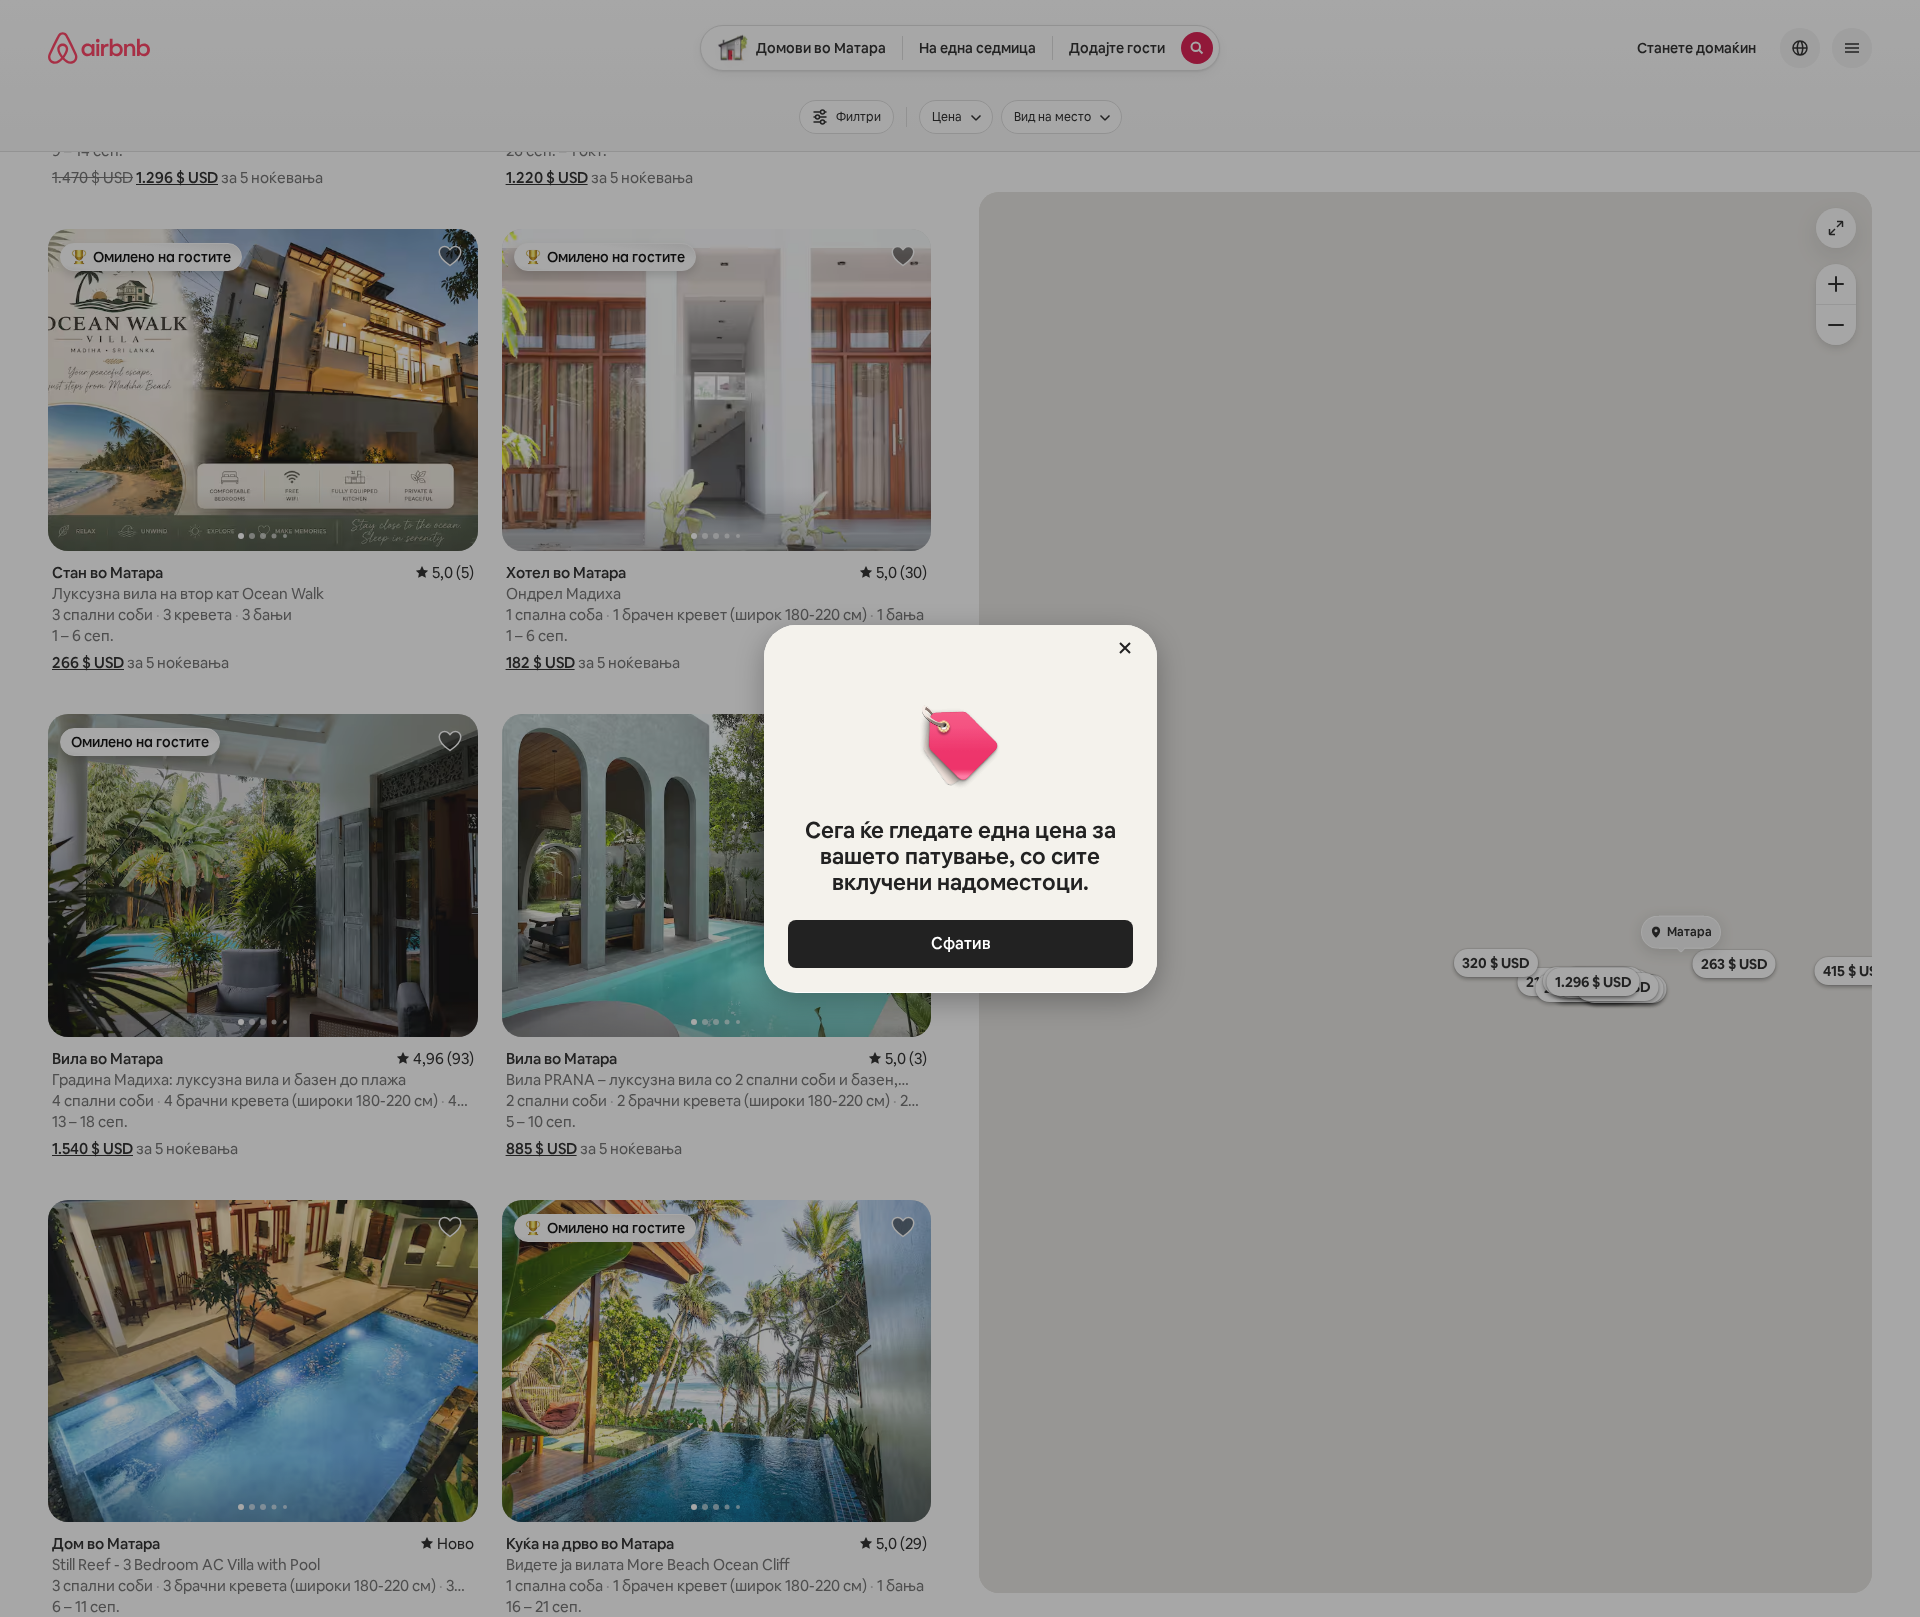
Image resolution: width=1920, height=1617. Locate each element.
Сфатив (960, 943)
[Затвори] (1125, 648)
